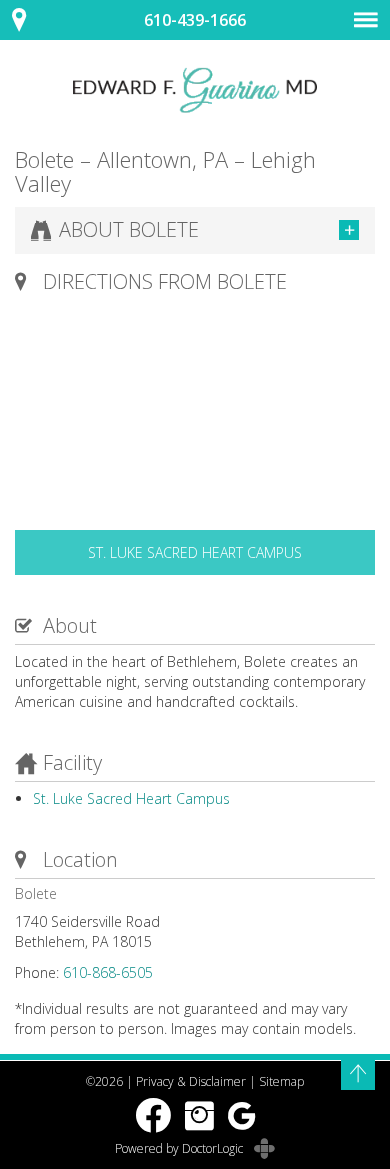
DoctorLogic (214, 1148)
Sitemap (281, 1081)
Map (30, 20)
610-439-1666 (195, 20)
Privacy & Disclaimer (191, 1081)
